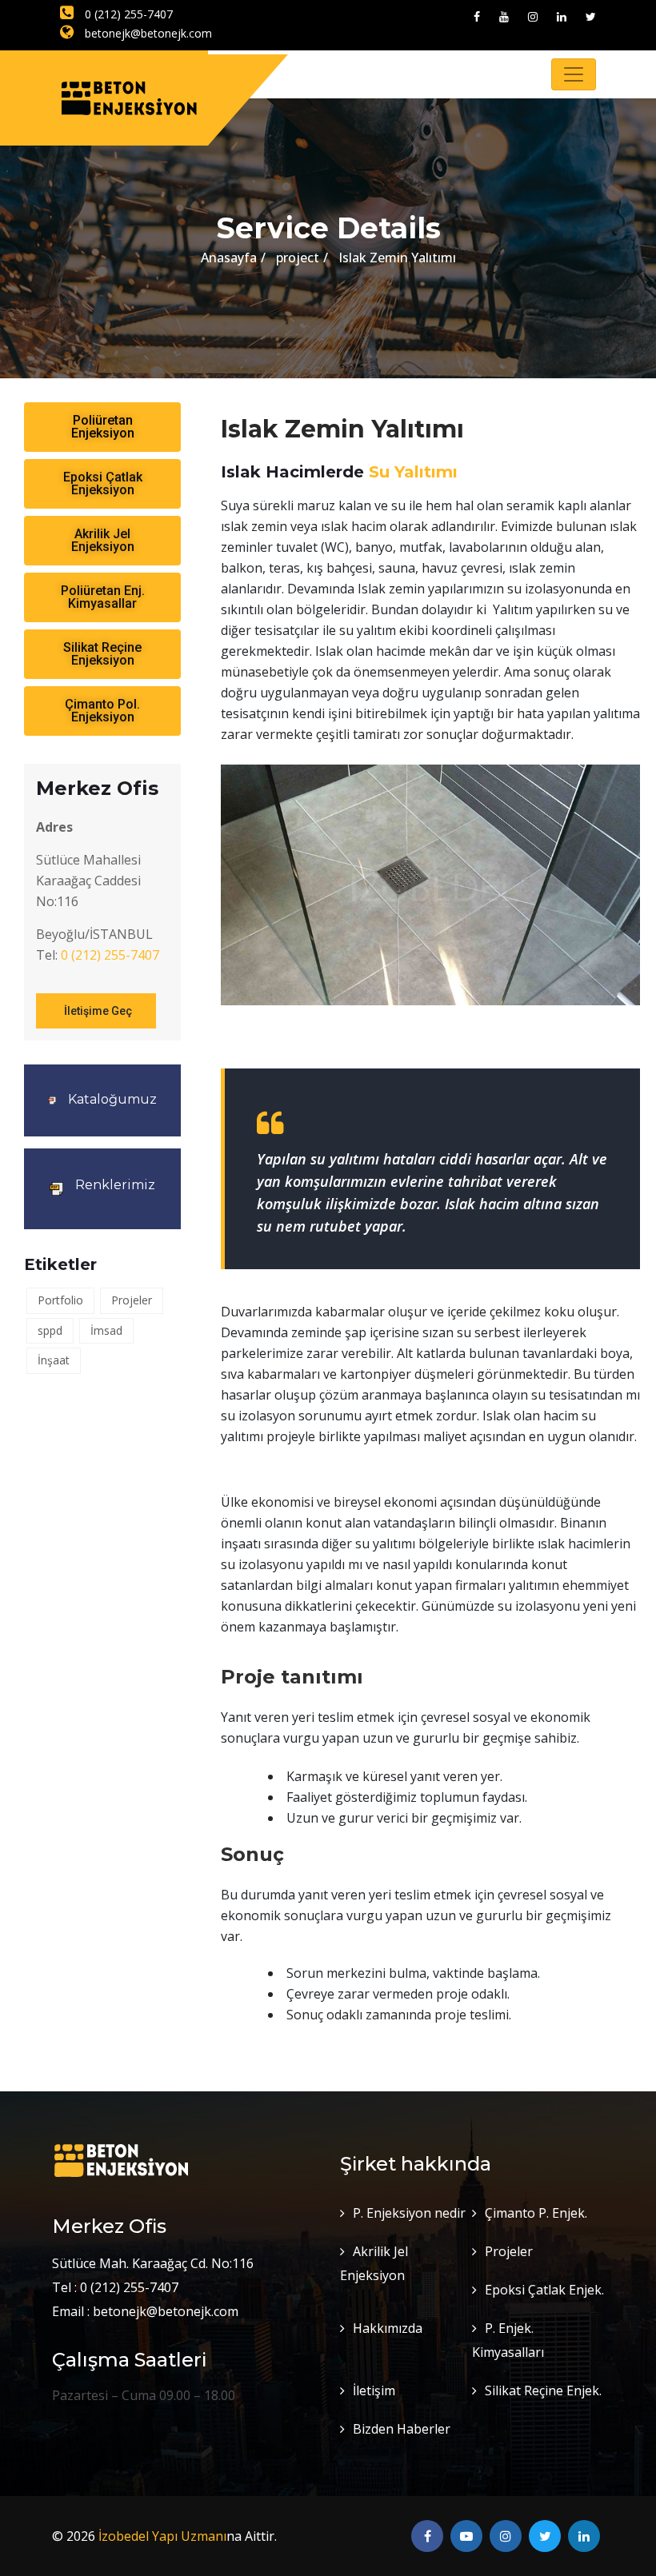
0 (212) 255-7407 (127, 14)
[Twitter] (591, 16)
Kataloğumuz (112, 1099)
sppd (50, 1330)
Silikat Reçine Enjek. (543, 2390)
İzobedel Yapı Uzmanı (162, 2536)
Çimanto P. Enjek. (536, 2213)
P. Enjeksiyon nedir (409, 2213)
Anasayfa (229, 258)
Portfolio (60, 1300)
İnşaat (54, 1360)
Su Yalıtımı (413, 472)
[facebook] (477, 16)
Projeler (132, 1300)
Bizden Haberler (402, 2429)
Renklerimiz (115, 1185)
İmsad (106, 1330)
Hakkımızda (388, 2328)
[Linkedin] (562, 16)
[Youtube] (504, 16)
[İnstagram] (533, 16)
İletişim (374, 2390)
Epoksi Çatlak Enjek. (544, 2290)
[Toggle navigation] (574, 74)
